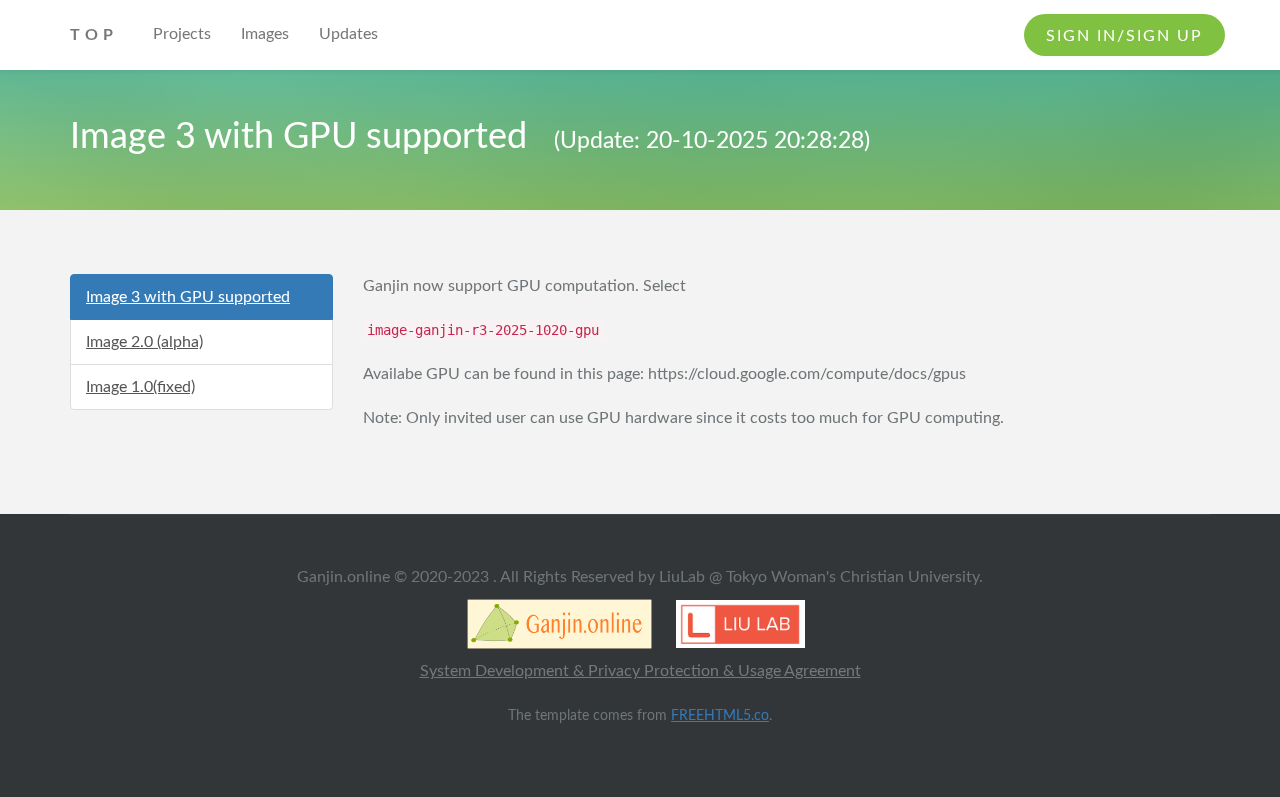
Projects (182, 34)
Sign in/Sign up (1124, 36)
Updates (348, 34)
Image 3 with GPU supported (188, 297)
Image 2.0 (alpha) (144, 342)
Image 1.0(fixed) (140, 387)
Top (94, 35)
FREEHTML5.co (720, 716)
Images (265, 34)
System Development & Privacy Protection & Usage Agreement (640, 671)
